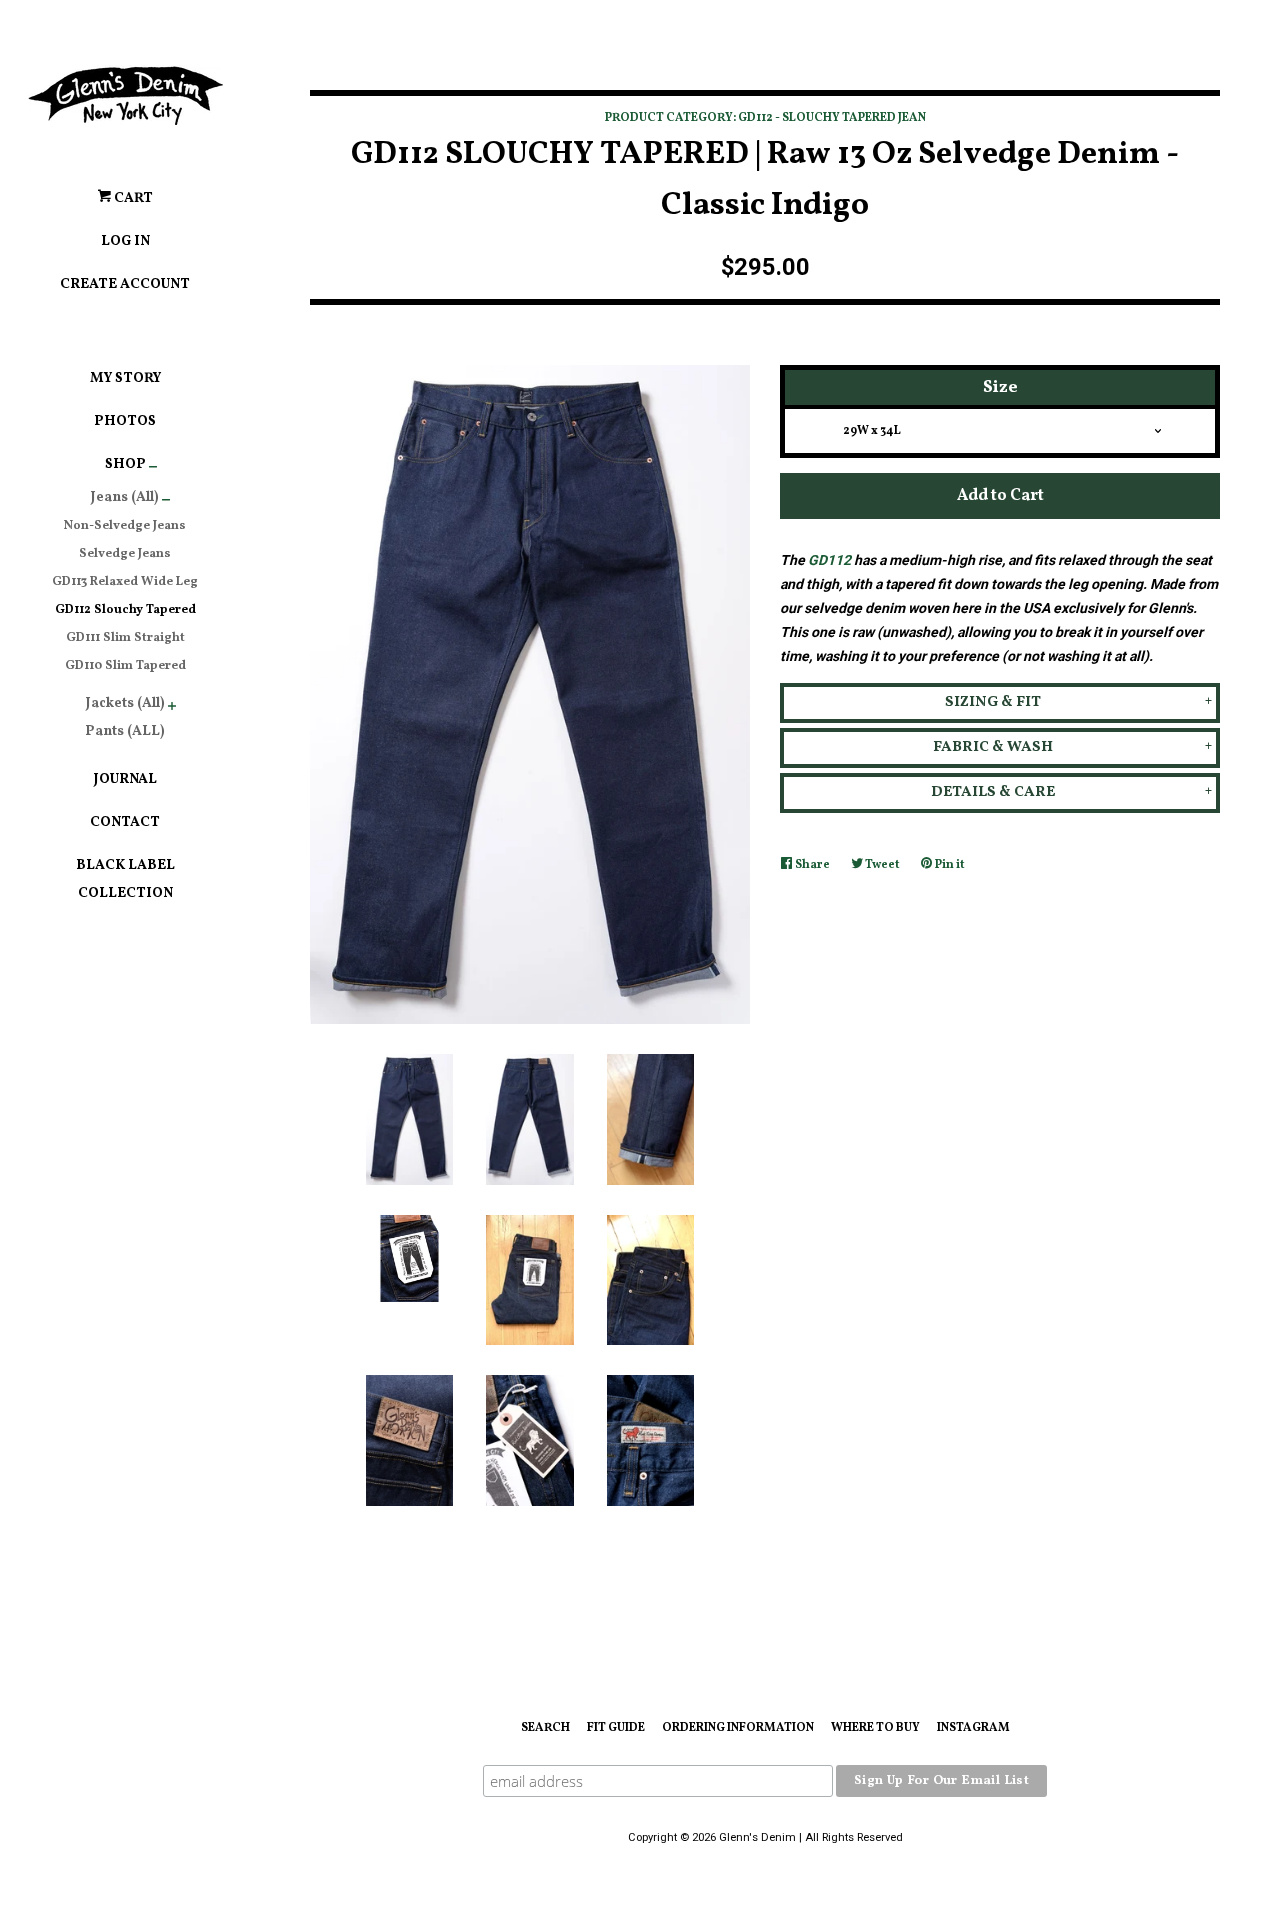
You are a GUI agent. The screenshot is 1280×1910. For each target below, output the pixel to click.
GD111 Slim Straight (125, 638)
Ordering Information (738, 1728)
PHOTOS (125, 421)
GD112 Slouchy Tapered (125, 610)
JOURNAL (125, 779)
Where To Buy (875, 1728)
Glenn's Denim (757, 1837)
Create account (125, 284)
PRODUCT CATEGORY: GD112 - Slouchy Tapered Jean (765, 118)
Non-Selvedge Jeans (125, 526)
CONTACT (125, 822)
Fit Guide (616, 1728)
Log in (125, 241)
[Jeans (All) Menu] (166, 503)
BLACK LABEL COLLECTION (125, 879)
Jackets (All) (125, 703)
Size (1000, 387)
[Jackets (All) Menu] (172, 709)
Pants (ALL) (125, 731)
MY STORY (125, 378)
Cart (132, 198)
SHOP (125, 464)
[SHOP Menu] (153, 470)
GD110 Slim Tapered (125, 666)
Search (545, 1728)
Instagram (973, 1728)
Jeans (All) (125, 497)
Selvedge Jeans (125, 554)
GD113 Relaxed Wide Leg (125, 582)
